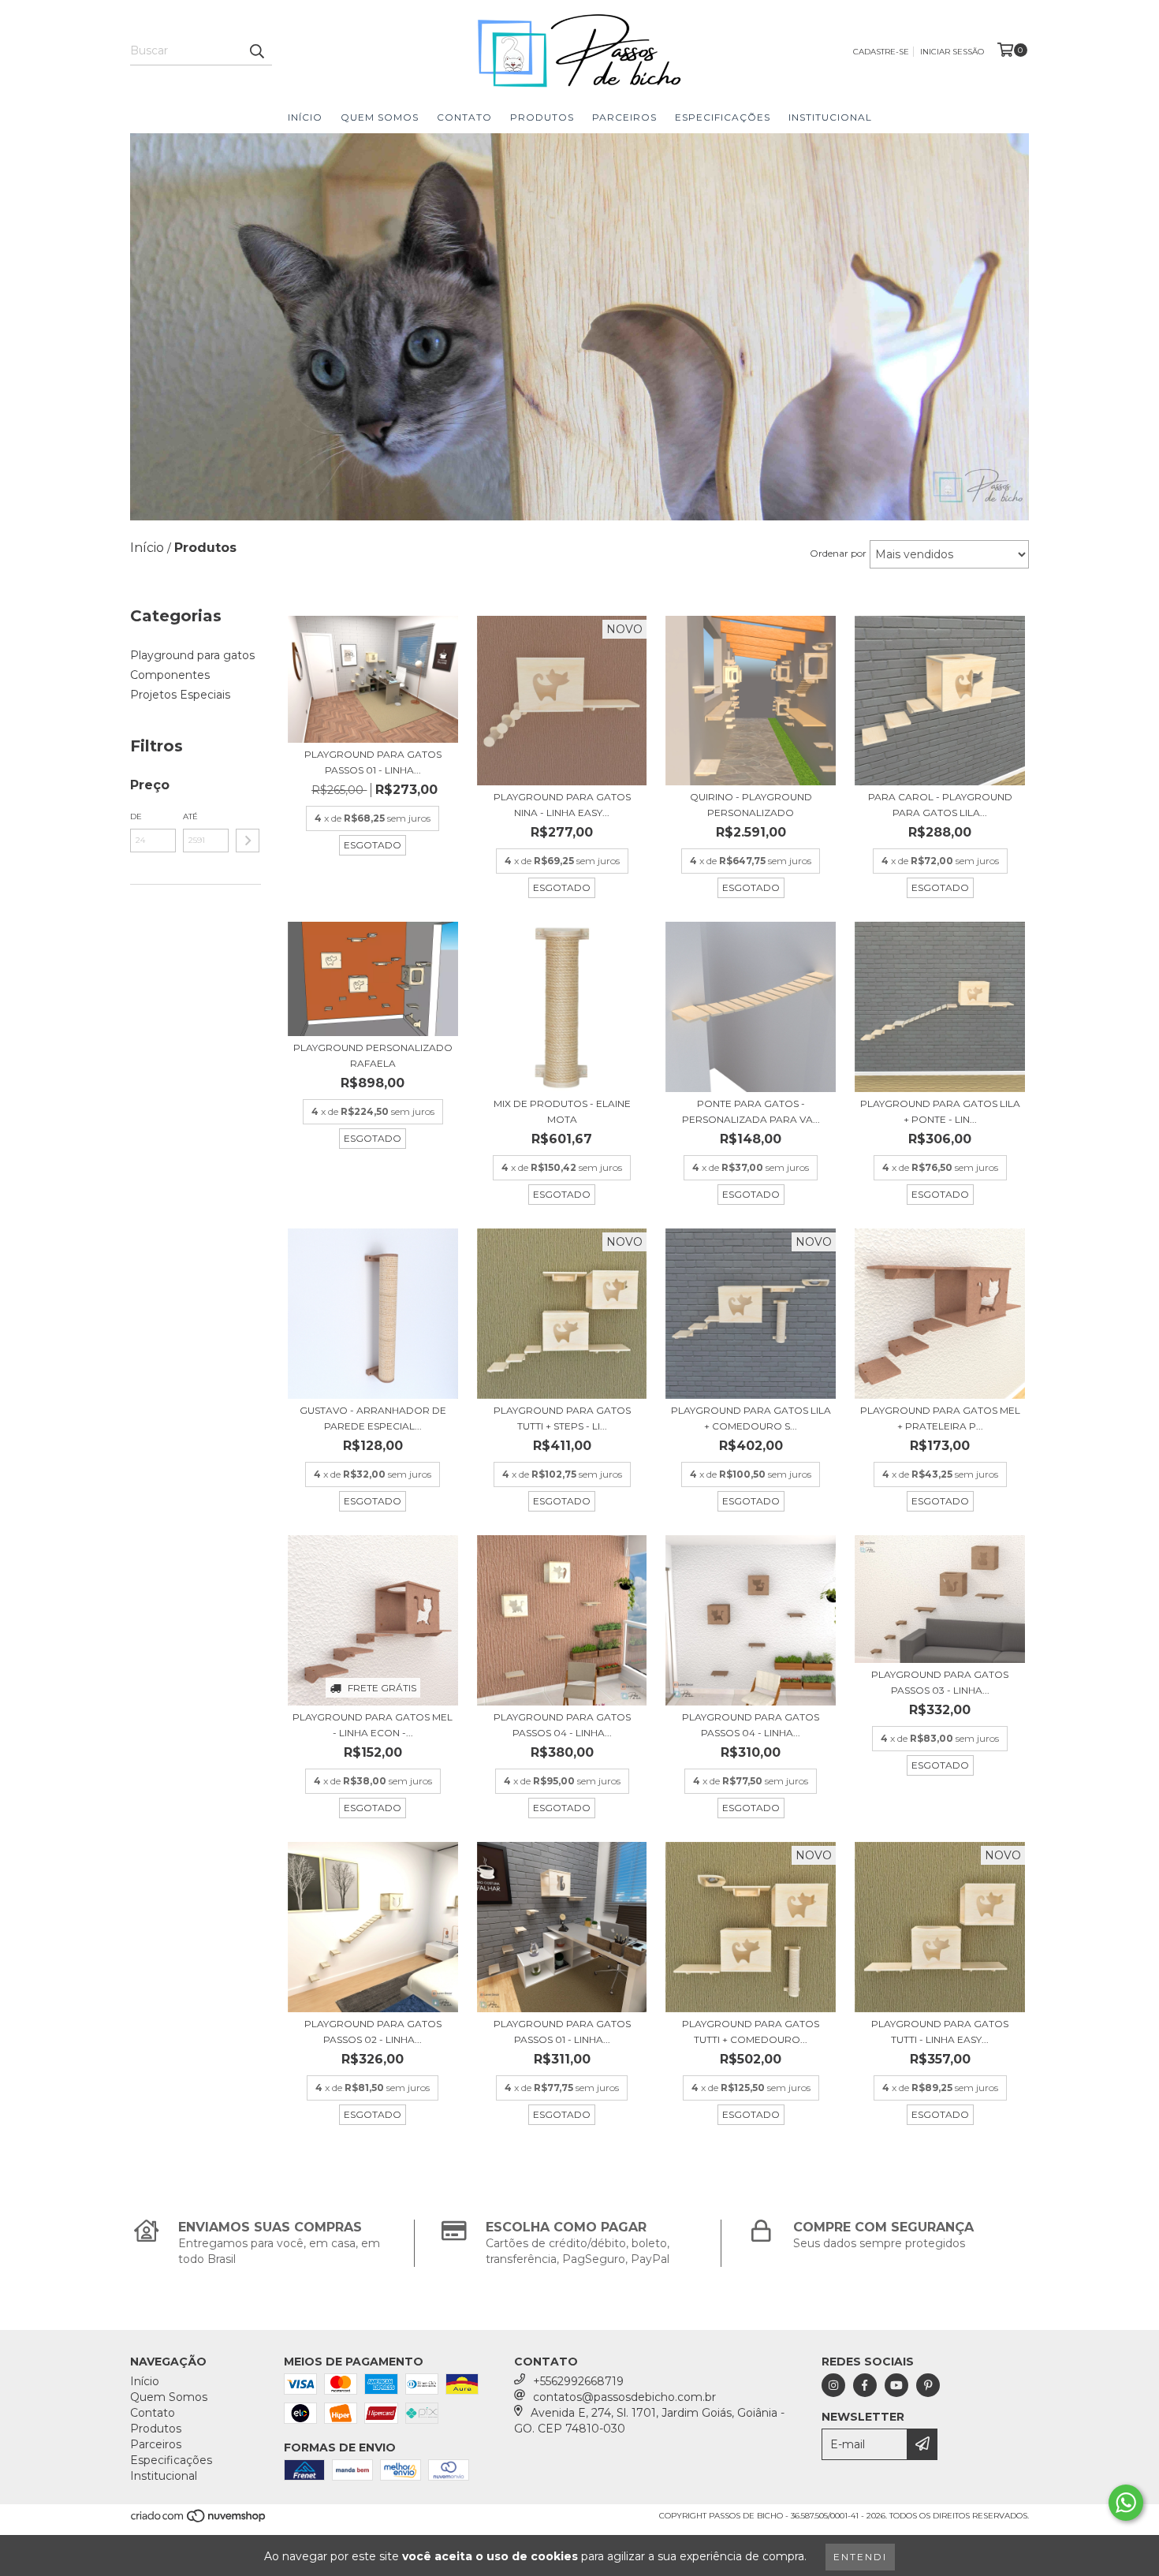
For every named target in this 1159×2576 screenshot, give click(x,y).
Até (190, 816)
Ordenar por (838, 553)
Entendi (860, 2557)
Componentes (170, 675)
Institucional (830, 117)
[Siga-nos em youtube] (896, 2385)
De (136, 816)
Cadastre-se (881, 52)
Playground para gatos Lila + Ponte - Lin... (940, 1111)
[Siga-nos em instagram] (833, 2385)
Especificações (723, 117)
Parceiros (624, 117)
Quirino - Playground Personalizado (751, 805)
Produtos (542, 117)
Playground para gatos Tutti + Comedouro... (751, 2032)
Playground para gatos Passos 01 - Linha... (373, 762)
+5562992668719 (578, 2381)
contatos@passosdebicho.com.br (624, 2397)
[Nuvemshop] (199, 2520)
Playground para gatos (192, 655)
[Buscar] (256, 51)
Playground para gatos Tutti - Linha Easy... (940, 2032)
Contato (464, 117)
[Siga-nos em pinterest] (928, 2385)
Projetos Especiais (180, 695)
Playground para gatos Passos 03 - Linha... (940, 1682)
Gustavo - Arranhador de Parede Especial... (373, 1418)
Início (305, 117)
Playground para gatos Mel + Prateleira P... (940, 1418)
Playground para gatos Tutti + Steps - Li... (562, 1418)
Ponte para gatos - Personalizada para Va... (751, 1111)
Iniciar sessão (952, 52)
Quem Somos (380, 117)
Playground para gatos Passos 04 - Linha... (562, 1725)
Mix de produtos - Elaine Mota (562, 1111)
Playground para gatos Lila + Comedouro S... (751, 1418)
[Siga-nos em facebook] (865, 2385)
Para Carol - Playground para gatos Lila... (940, 805)
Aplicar (248, 841)
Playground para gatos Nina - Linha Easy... (562, 805)
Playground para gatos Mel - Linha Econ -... (373, 1725)
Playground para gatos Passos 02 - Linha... (373, 2032)
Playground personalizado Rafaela (373, 1055)
